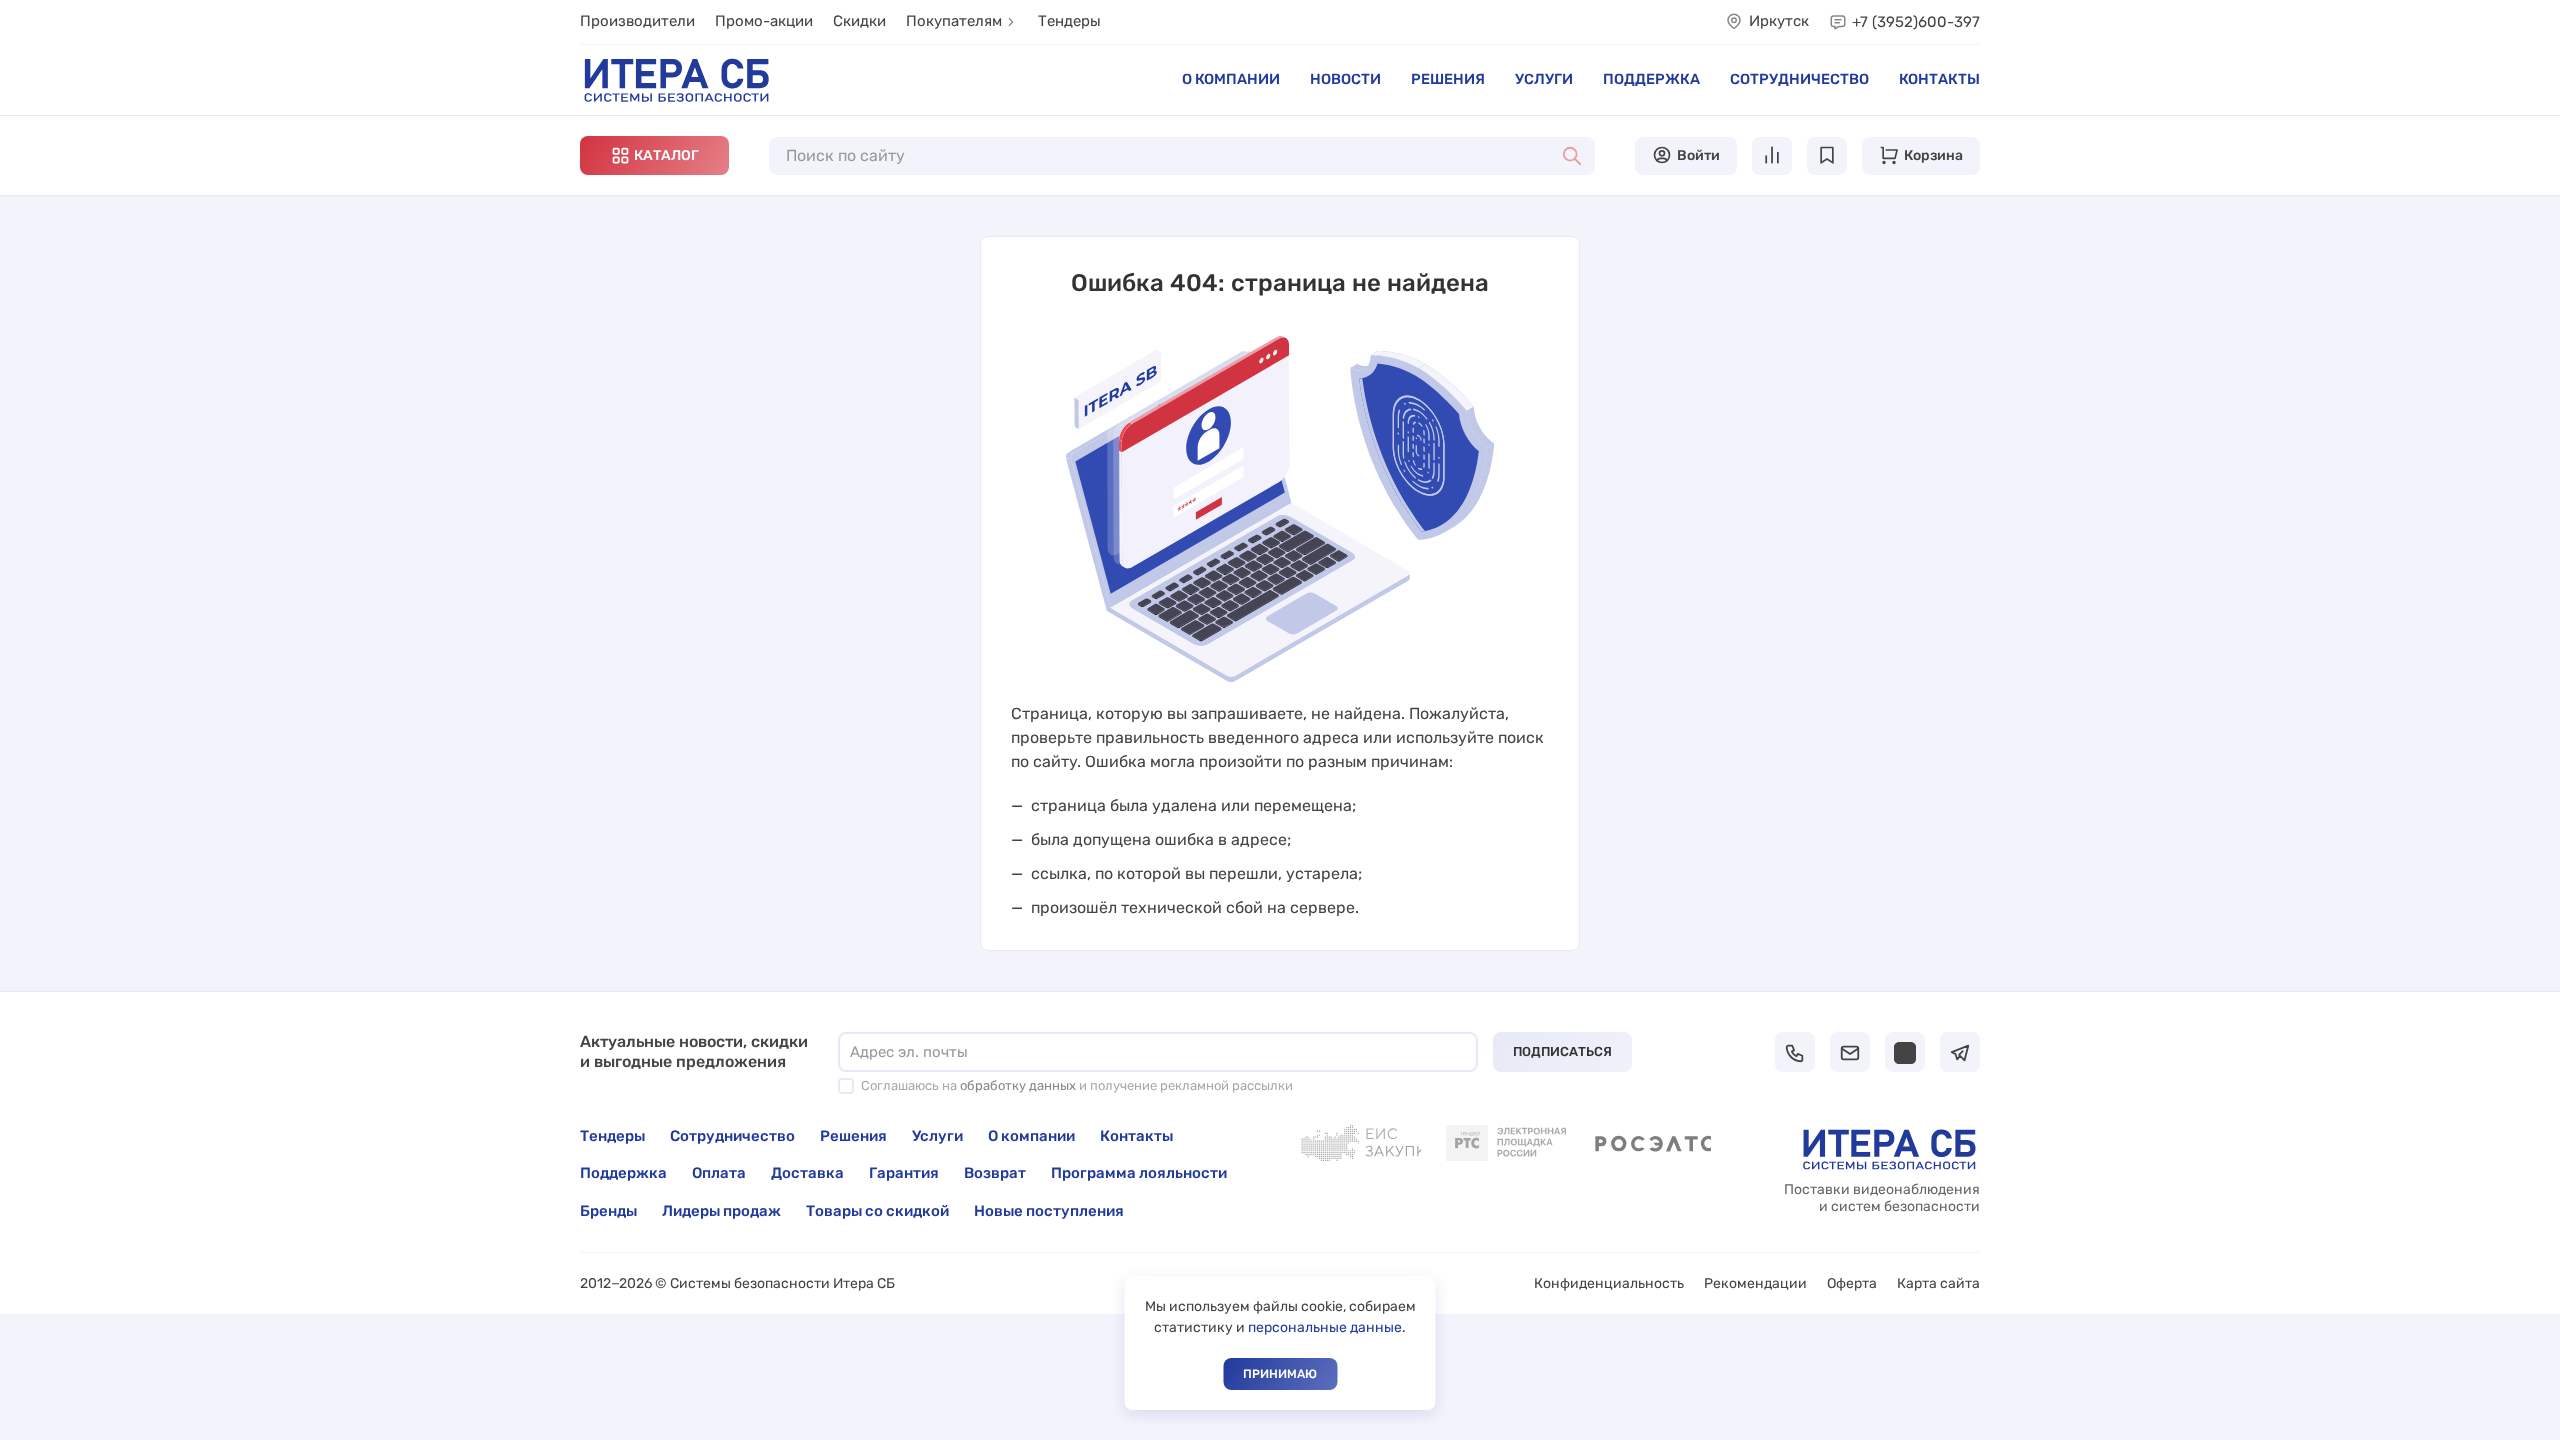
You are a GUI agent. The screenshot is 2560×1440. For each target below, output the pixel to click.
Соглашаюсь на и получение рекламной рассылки (1077, 1085)
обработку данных (1018, 1085)
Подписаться (1562, 1051)
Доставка (807, 1173)
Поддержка (1651, 79)
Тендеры (1069, 21)
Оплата (719, 1173)
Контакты (1939, 79)
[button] (654, 155)
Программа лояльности (1139, 1173)
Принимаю (1280, 1374)
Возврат (995, 1173)
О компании (1231, 79)
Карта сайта (1938, 1283)
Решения (1448, 79)
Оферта (1852, 1283)
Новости (1345, 79)
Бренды (608, 1211)
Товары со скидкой (877, 1211)
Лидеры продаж (721, 1211)
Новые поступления (1049, 1211)
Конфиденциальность (1609, 1283)
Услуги (1544, 79)
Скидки (859, 21)
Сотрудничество (1799, 79)
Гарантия (904, 1173)
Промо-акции (764, 21)
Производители (637, 21)
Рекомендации (1755, 1283)
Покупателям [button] (954, 21)
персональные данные (1325, 1327)
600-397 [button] (1916, 22)
